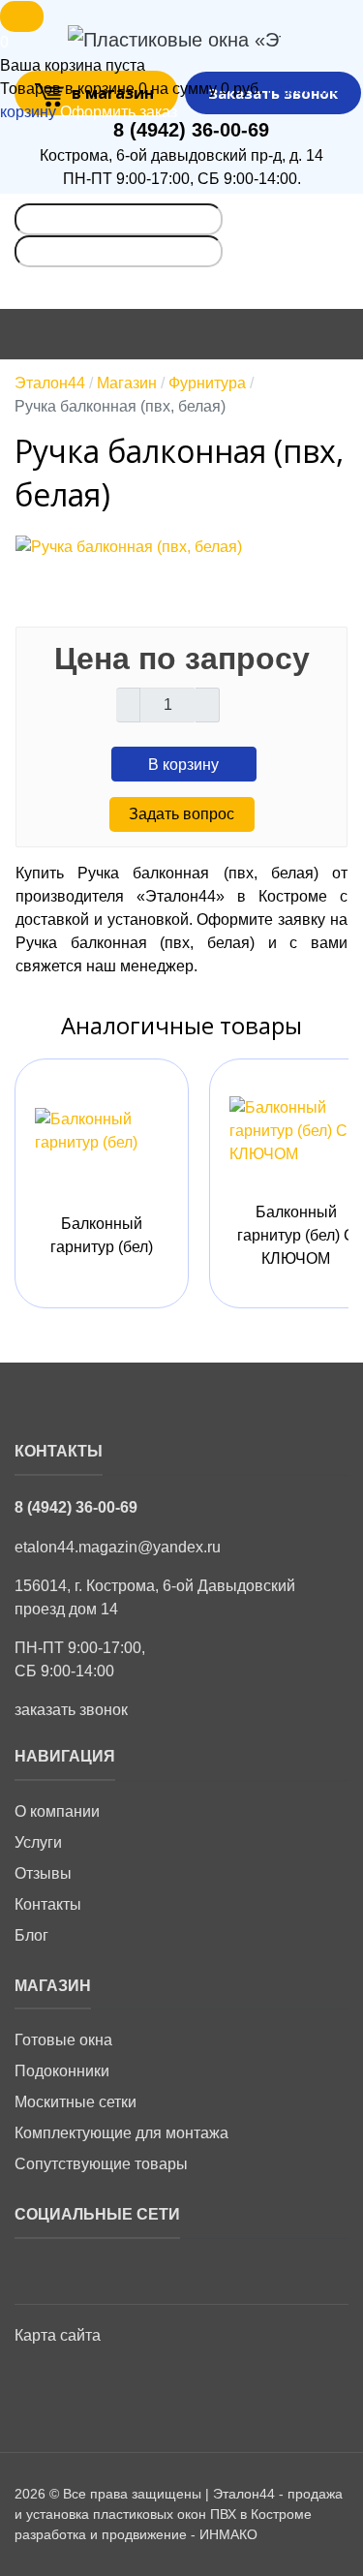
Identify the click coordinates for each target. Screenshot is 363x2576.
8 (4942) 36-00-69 (191, 130)
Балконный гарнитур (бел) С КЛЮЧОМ (296, 1235)
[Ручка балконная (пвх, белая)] (129, 550)
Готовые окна (63, 2040)
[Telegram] (163, 2270)
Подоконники (62, 2071)
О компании (57, 1811)
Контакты (48, 1904)
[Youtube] (33, 2270)
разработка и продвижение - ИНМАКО (136, 2534)
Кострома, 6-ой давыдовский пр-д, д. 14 (181, 155)
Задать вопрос (181, 814)
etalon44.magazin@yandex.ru (118, 1547)
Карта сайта (58, 2335)
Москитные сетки (76, 2102)
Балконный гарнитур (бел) (102, 1235)
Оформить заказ (119, 112)
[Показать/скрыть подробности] (22, 16)
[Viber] (122, 2270)
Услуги (38, 1842)
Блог (31, 1935)
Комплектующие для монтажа (121, 2133)
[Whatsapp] (73, 2270)
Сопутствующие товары (101, 2164)
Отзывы (43, 1873)
